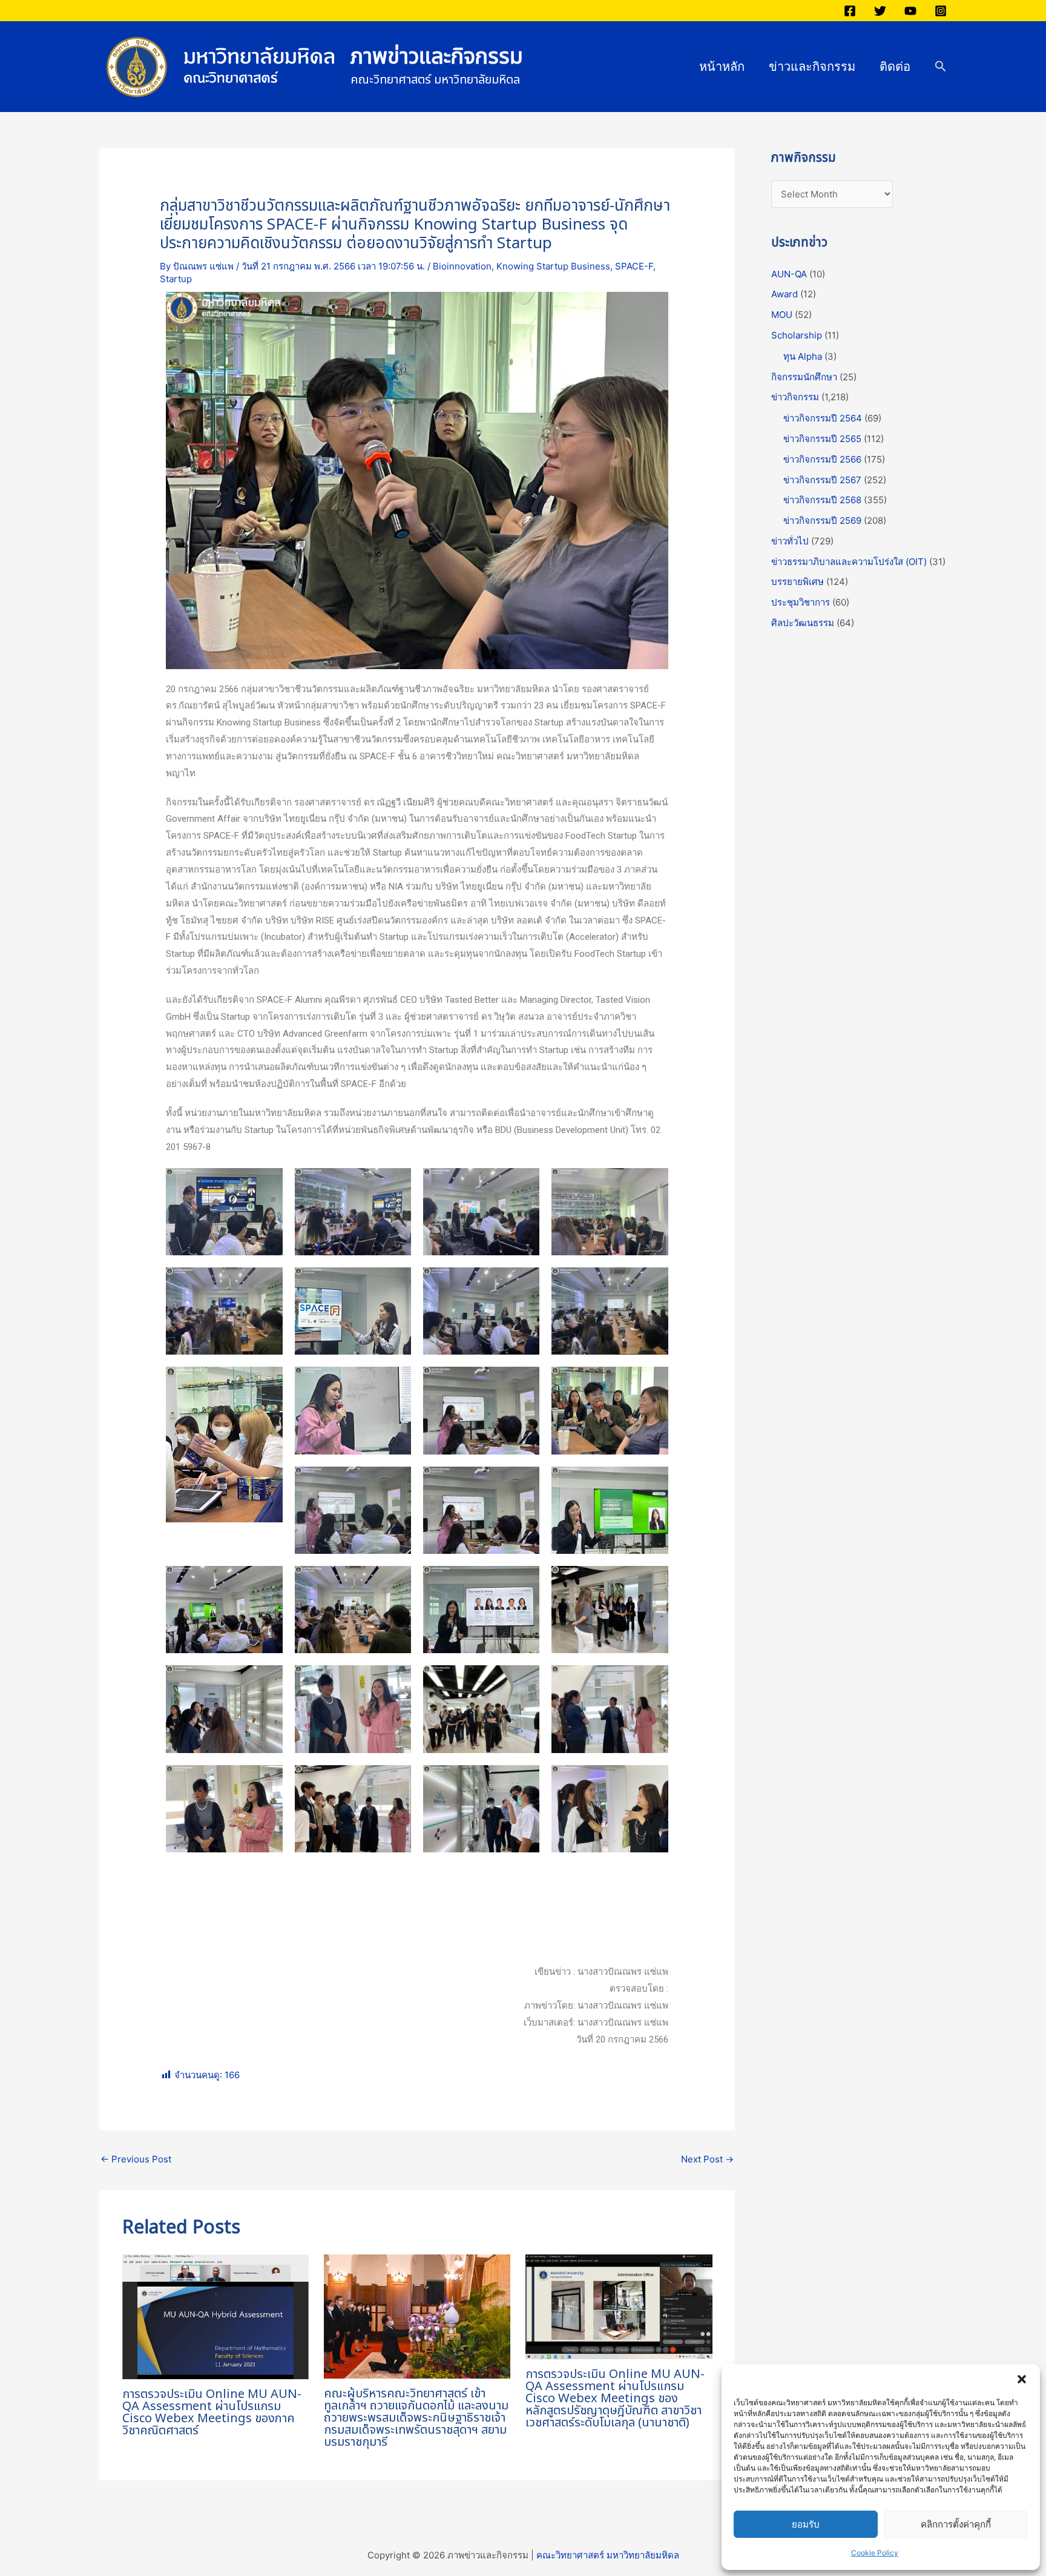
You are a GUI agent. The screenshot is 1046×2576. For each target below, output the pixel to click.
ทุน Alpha (803, 356)
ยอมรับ (806, 2524)
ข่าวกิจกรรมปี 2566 (822, 459)
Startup (176, 279)
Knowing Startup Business (553, 266)
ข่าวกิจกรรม (795, 397)
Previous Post (136, 2159)
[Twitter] (880, 11)
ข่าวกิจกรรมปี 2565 (822, 439)
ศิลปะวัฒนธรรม (803, 623)
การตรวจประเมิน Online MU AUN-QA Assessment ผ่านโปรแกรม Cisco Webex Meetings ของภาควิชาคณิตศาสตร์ (212, 2413)
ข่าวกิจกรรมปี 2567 (822, 480)
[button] (1022, 2379)
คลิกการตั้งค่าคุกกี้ (956, 2524)
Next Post (707, 2159)
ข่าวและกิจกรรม (812, 67)
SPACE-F (634, 266)
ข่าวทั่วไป (790, 541)
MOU (782, 315)
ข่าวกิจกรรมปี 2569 (822, 520)
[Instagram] (941, 11)
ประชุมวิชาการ (801, 602)
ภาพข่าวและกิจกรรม (437, 57)
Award (784, 294)
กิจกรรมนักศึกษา (804, 377)
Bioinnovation (462, 266)
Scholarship (797, 335)
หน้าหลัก (722, 67)
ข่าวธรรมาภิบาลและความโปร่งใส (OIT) (849, 562)
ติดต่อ (895, 67)
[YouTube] (910, 11)
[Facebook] (850, 11)
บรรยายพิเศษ (798, 582)
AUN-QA (789, 274)
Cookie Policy (875, 2553)
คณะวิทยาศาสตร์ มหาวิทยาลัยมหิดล (608, 2555)
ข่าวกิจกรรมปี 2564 (823, 418)
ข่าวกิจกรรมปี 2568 (822, 500)
